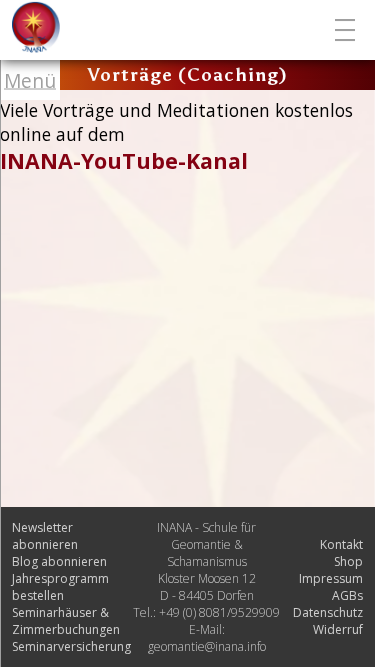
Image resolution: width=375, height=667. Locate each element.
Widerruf (338, 629)
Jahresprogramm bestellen (60, 587)
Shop (348, 561)
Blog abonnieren (59, 561)
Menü (30, 80)
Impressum (331, 578)
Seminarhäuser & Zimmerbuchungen (66, 621)
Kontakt (341, 544)
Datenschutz (328, 612)
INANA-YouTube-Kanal (124, 160)
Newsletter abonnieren (45, 536)
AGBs (347, 595)
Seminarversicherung (71, 646)
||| (347, 30)
